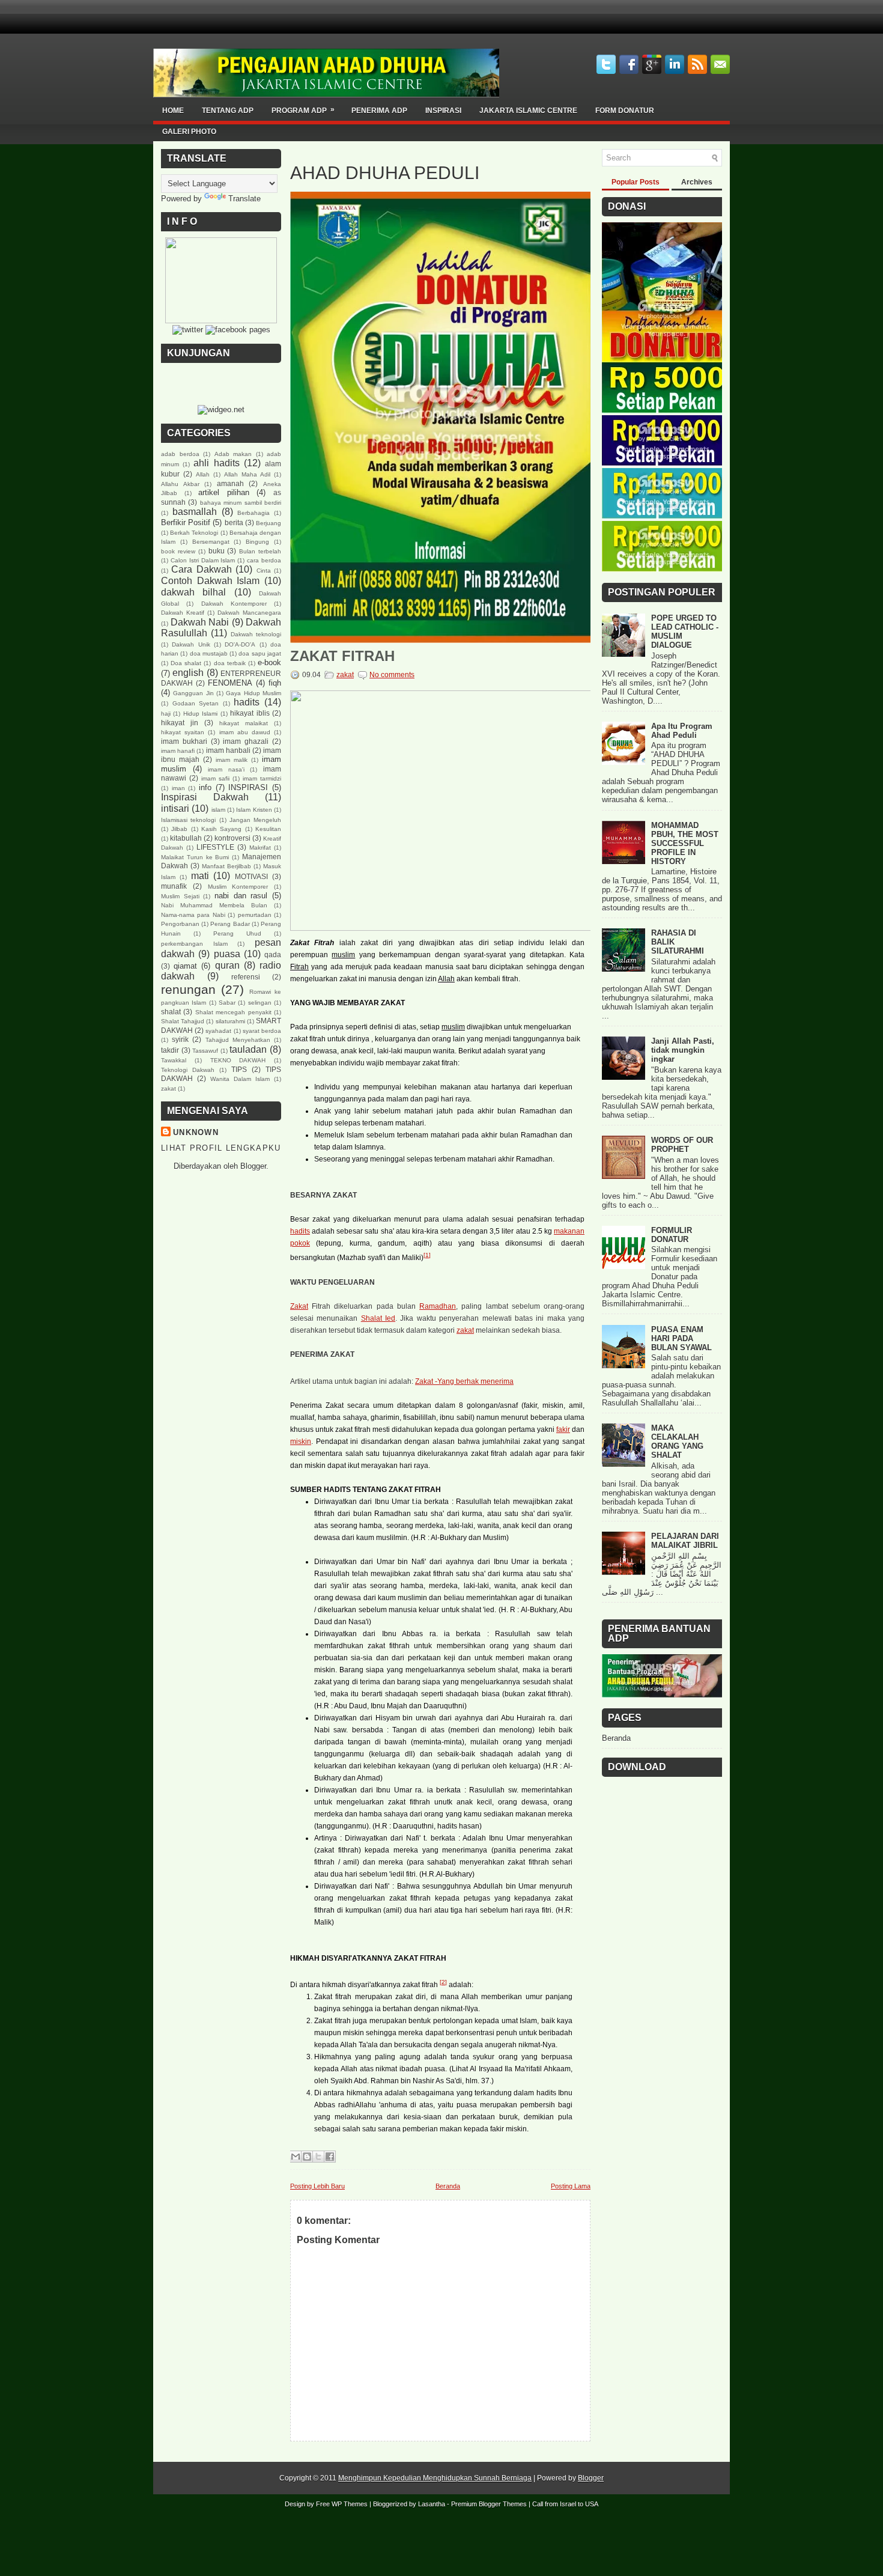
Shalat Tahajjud (183, 1021)
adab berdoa (180, 454)
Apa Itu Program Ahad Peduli (682, 731)
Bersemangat (211, 542)
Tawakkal (174, 1060)
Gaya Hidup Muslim (253, 693)
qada (273, 955)
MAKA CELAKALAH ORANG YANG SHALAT (677, 1442)
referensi (246, 977)
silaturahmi (230, 1021)
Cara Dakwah (201, 569)
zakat (168, 1089)
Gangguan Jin (193, 693)
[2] (443, 1982)
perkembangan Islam (194, 944)
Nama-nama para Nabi (193, 915)
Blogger (253, 1166)
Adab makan (233, 454)
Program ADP (303, 110)
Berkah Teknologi (194, 533)
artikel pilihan (224, 492)
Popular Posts (636, 182)
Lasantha (432, 2504)
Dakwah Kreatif (183, 613)
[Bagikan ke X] (318, 2157)
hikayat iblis (250, 713)
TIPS (239, 1069)
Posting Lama (571, 2186)
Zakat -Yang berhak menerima (464, 1381)
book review (178, 551)
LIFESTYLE (215, 847)
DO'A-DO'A (240, 644)
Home (173, 111)
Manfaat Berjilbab (226, 866)
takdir (170, 1050)
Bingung (257, 542)
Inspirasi (443, 111)
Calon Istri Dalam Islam (203, 560)
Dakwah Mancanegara (249, 613)
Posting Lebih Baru (317, 2186)
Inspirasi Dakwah (205, 797)
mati (200, 876)
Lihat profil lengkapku (221, 1148)
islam (218, 810)
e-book (269, 662)
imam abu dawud (245, 732)
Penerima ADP (379, 111)
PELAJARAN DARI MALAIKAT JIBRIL (685, 1541)
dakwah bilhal (193, 592)
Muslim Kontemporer (238, 887)
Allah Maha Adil (247, 474)
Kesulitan (268, 829)
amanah (230, 483)
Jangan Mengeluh (255, 820)
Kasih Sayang (221, 829)
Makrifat (260, 848)
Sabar (227, 1003)
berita (234, 522)
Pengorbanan (180, 924)
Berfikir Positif (186, 522)
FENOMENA (230, 683)
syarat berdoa (262, 1031)
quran (227, 965)
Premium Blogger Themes (489, 2504)
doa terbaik (230, 663)
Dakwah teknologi (256, 634)
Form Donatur (625, 111)
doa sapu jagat (260, 653)
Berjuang (269, 523)
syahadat (218, 1031)
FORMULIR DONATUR (672, 1235)
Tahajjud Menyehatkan (238, 1040)
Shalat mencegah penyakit (233, 1012)
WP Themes (350, 2504)
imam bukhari (184, 741)
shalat (171, 1012)
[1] (427, 1255)
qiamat (185, 966)
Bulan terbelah (260, 551)
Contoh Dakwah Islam (210, 581)
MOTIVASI (251, 876)
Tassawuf (205, 1051)
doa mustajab (209, 653)
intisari (175, 808)
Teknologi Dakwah (188, 1070)
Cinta (264, 571)
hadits (247, 702)
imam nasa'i (226, 769)
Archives (697, 182)
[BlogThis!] (307, 2157)
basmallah (195, 512)
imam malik (232, 760)
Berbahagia (253, 513)
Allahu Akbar (180, 484)
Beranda (448, 2186)
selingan (260, 1003)
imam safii (215, 778)
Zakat (299, 1306)
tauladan (248, 1049)
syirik (180, 1039)
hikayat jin (180, 723)
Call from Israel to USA (565, 2504)
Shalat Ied (378, 1318)
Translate (244, 199)
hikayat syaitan (183, 732)
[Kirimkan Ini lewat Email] (296, 2157)
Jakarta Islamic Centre (528, 111)
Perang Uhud (237, 933)
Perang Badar (230, 924)
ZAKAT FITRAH (342, 656)
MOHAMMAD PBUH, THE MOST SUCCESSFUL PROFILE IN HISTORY (685, 843)
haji (166, 714)
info (205, 787)
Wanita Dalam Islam (240, 1079)
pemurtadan (255, 915)
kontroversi (232, 838)
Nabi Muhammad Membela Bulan (214, 905)
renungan (188, 989)
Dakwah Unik (191, 644)
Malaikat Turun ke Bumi (195, 857)
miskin (301, 1442)
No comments (392, 675)
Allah (203, 474)
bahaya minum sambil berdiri (241, 503)
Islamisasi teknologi (188, 820)
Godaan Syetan (196, 703)
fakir (563, 1430)
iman (178, 788)
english (188, 673)
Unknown (196, 1132)
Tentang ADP (228, 111)
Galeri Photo (189, 132)
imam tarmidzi (262, 778)
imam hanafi (178, 751)
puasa (227, 954)
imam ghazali (246, 741)
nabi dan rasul (241, 896)
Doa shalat (186, 663)
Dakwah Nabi (200, 622)
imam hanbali (228, 750)
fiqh (275, 683)
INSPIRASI (248, 787)
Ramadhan (438, 1306)
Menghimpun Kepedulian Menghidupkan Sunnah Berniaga (435, 2478)
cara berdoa (264, 560)
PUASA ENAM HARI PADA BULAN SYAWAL (681, 1338)
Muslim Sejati (180, 896)
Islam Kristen (254, 810)
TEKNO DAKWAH (238, 1060)
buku (217, 551)
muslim (343, 955)
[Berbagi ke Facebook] (330, 2157)
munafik (174, 886)
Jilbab (179, 829)
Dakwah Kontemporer (234, 604)
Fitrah (299, 967)
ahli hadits (216, 463)
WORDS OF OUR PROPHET (682, 1145)
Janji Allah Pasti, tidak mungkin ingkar (683, 1050)
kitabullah (186, 838)
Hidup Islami (200, 714)
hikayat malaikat (244, 723)
